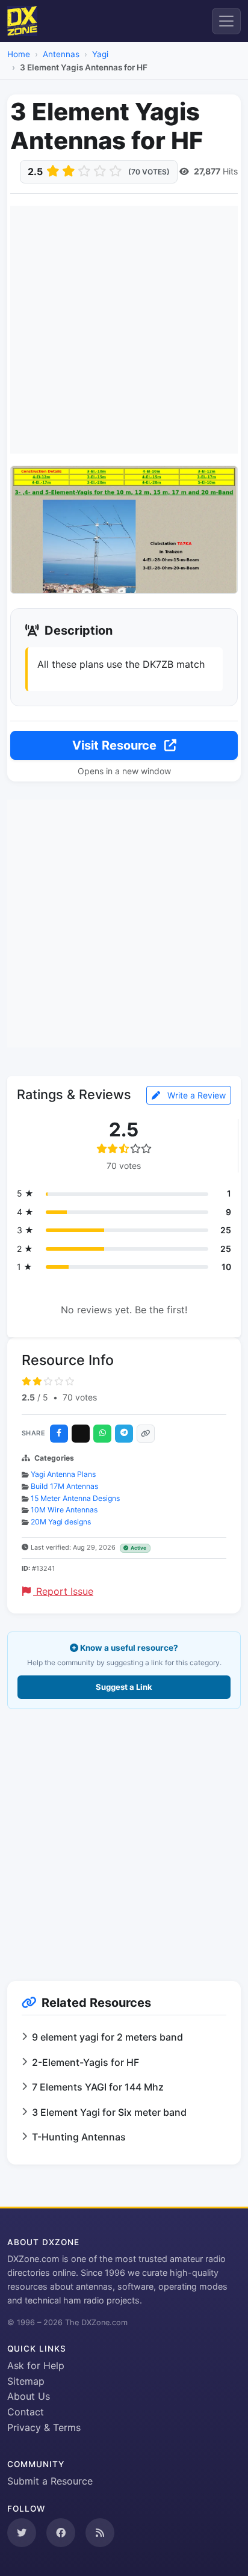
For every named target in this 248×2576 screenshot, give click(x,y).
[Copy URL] (146, 1434)
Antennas (61, 54)
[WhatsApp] (102, 1434)
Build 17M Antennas (64, 1486)
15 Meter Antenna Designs (75, 1498)
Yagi (100, 54)
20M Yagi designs (61, 1522)
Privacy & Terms (44, 2427)
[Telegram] (124, 1434)
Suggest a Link (124, 1687)
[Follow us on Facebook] (61, 2533)
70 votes (80, 1397)
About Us (29, 2396)
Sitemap (26, 2381)
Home (19, 54)
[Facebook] (59, 1434)
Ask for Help (36, 2365)
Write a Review (195, 1095)
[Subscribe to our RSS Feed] (100, 2533)
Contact (26, 2412)
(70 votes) (149, 172)
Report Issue (63, 1591)
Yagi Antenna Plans (63, 1474)
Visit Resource (116, 745)
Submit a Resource (50, 2481)
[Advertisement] (124, 330)
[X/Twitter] (81, 1434)
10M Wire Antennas (64, 1510)
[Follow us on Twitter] (22, 2533)
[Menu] (226, 21)
